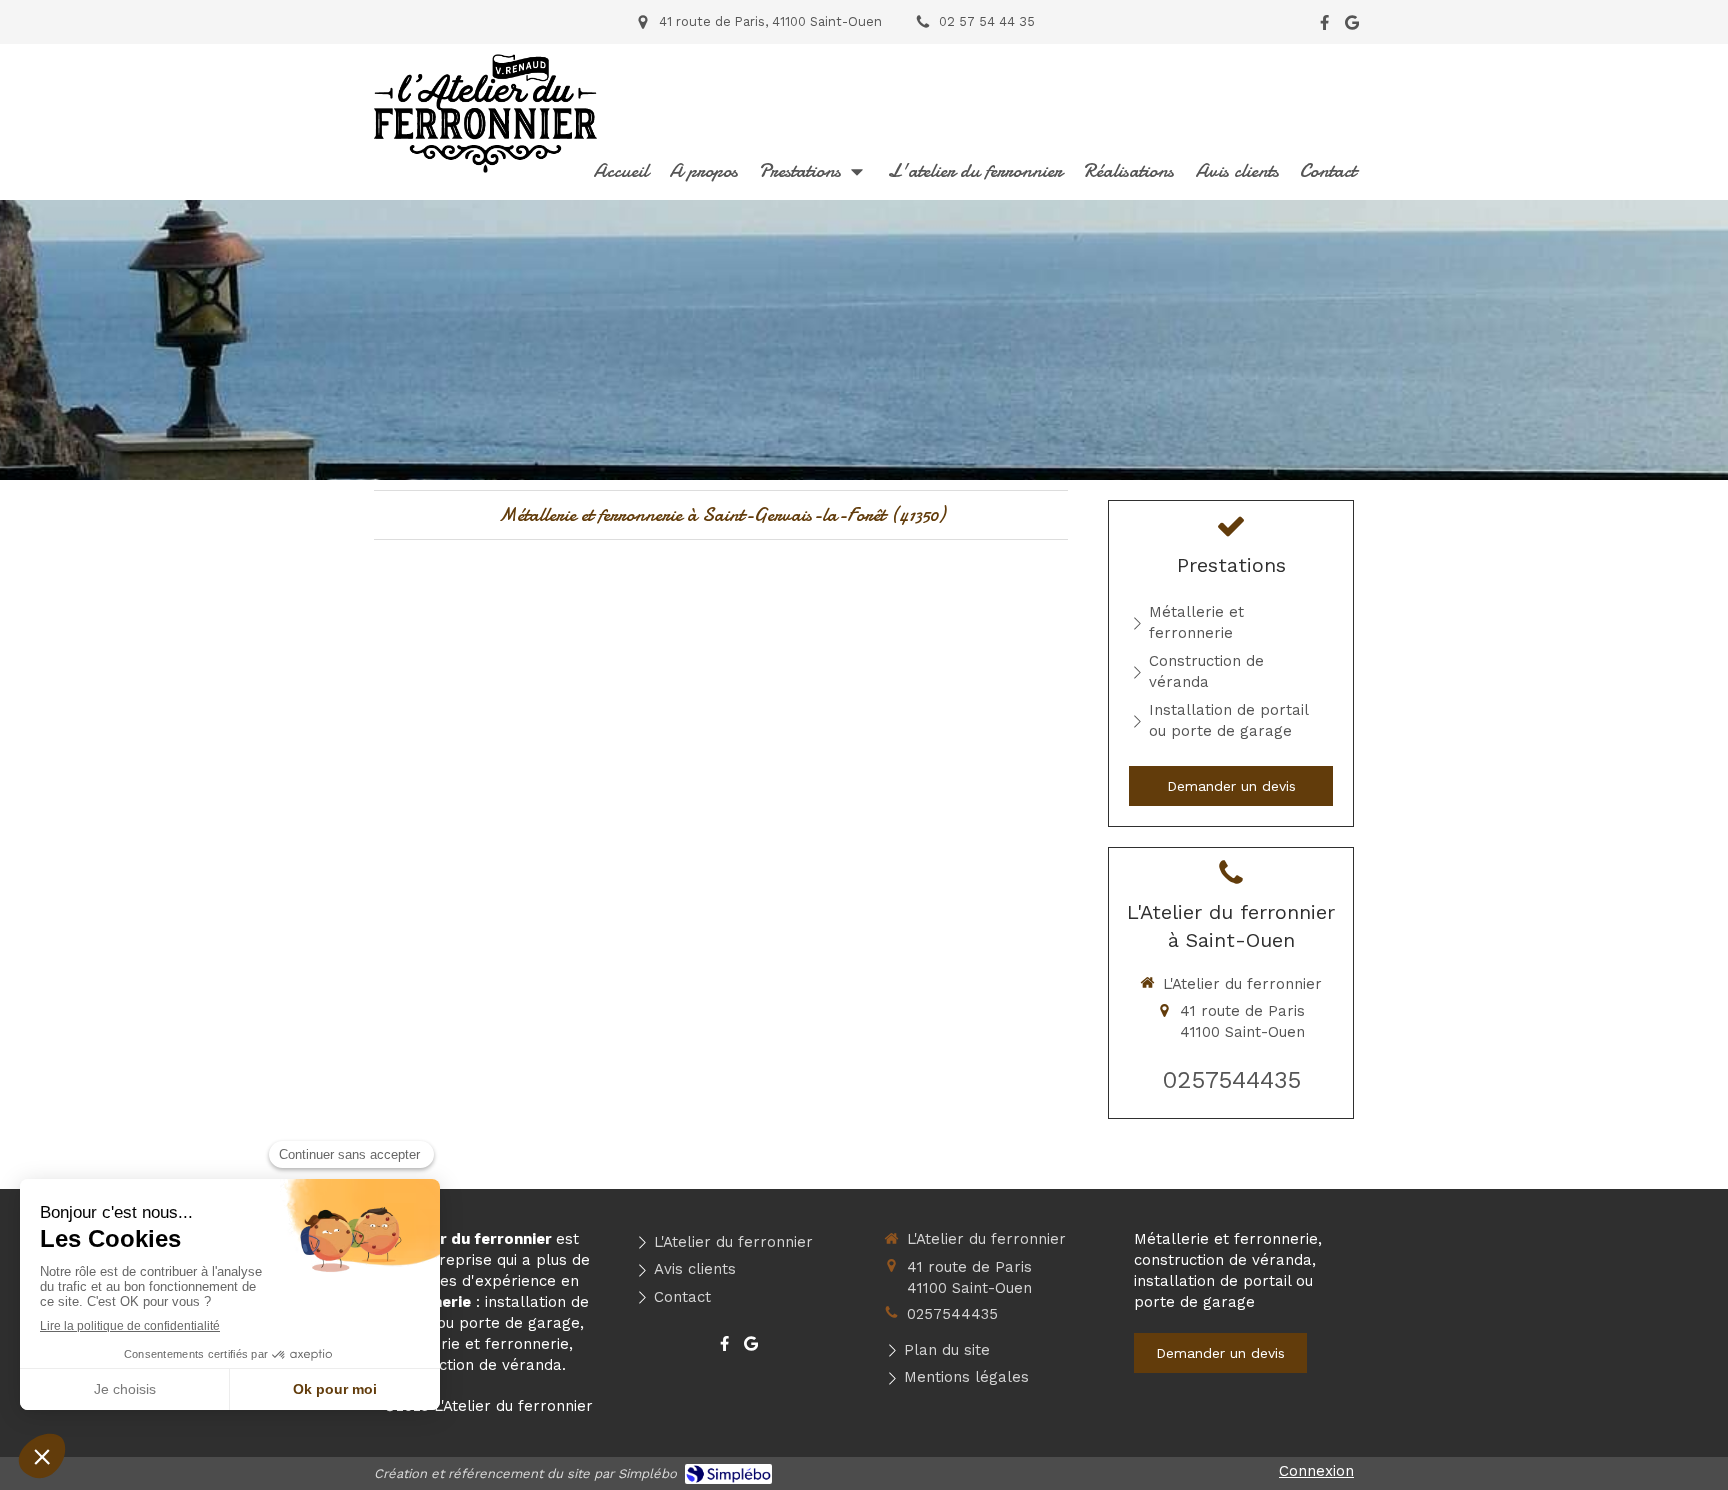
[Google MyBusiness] (1352, 26)
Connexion (1316, 1471)
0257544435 (1231, 1080)
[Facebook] (1324, 26)
